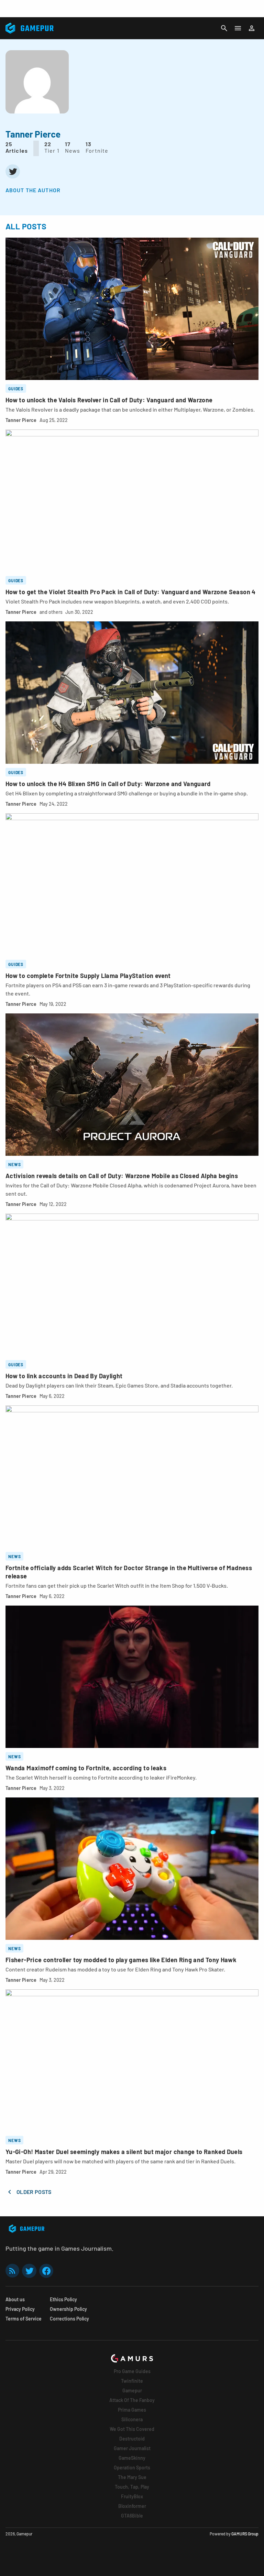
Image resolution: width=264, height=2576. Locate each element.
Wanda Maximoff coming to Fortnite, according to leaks (86, 1768)
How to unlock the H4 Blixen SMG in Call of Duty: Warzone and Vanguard (108, 784)
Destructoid (132, 2439)
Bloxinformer (132, 2506)
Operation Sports (132, 2468)
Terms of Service (24, 2319)
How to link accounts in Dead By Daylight (64, 1376)
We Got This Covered (132, 2429)
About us (15, 2299)
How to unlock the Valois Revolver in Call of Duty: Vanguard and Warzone (109, 400)
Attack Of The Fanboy (132, 2400)
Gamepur (132, 2390)
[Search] (224, 28)
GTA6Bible (132, 2516)
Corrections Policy (69, 2319)
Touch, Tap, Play (132, 2487)
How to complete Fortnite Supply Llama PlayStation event (88, 976)
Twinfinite (132, 2381)
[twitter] (13, 171)
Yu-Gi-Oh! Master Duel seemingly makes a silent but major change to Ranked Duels (124, 2152)
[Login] (252, 28)
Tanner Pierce (21, 420)
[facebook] (46, 2271)
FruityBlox (132, 2496)
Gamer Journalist (132, 2448)
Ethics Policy (63, 2299)
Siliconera (132, 2419)
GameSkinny (132, 2458)
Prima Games (132, 2410)
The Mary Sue (132, 2477)
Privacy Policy (20, 2309)
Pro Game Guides (132, 2371)
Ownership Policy (68, 2309)
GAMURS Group (245, 2534)
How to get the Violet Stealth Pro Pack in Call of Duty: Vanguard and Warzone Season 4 (131, 592)
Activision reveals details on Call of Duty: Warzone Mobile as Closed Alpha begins (122, 1176)
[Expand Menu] (238, 28)
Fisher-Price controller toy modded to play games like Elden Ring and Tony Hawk (121, 1960)
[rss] (12, 2271)
